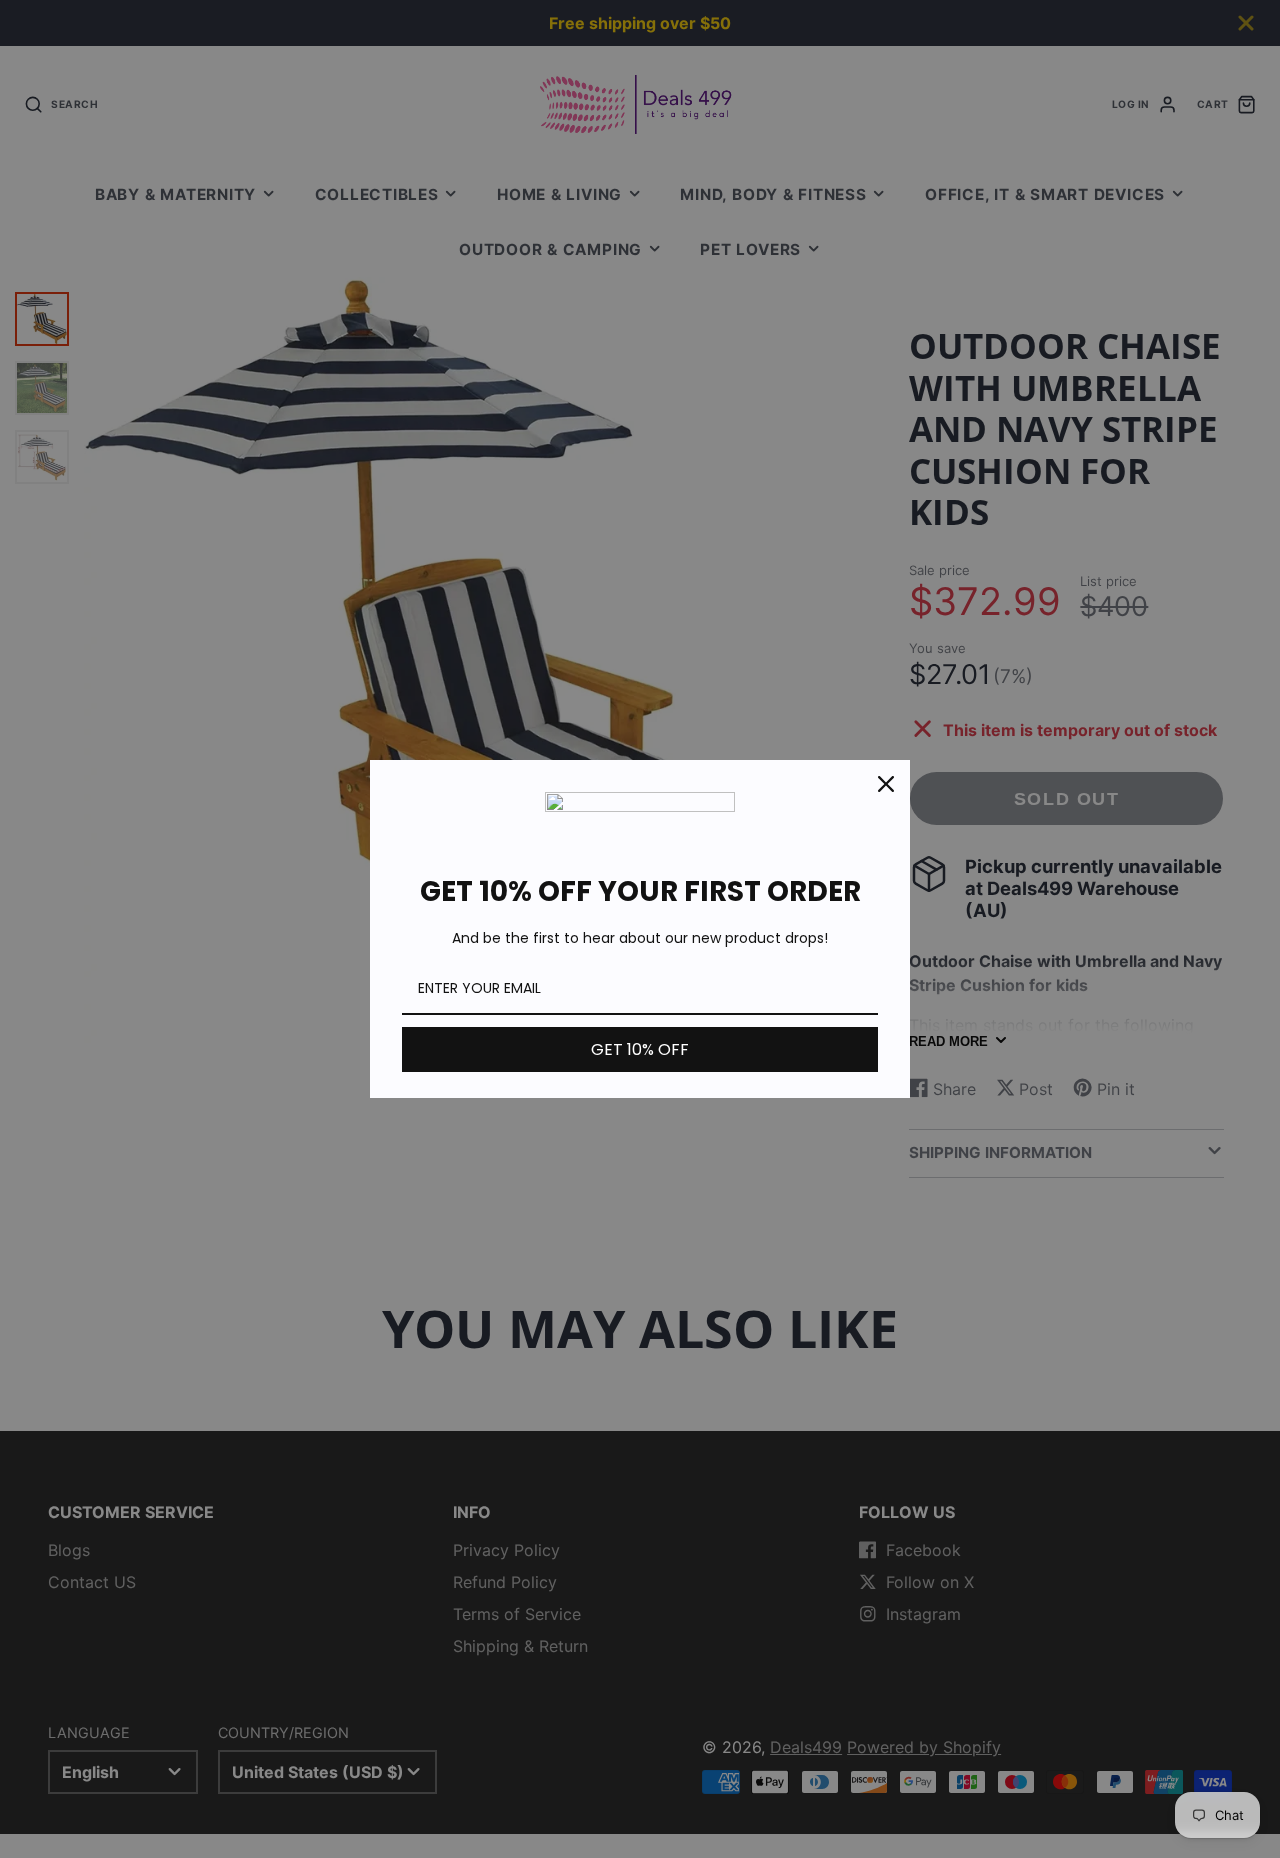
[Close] (886, 784)
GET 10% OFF (640, 1049)
